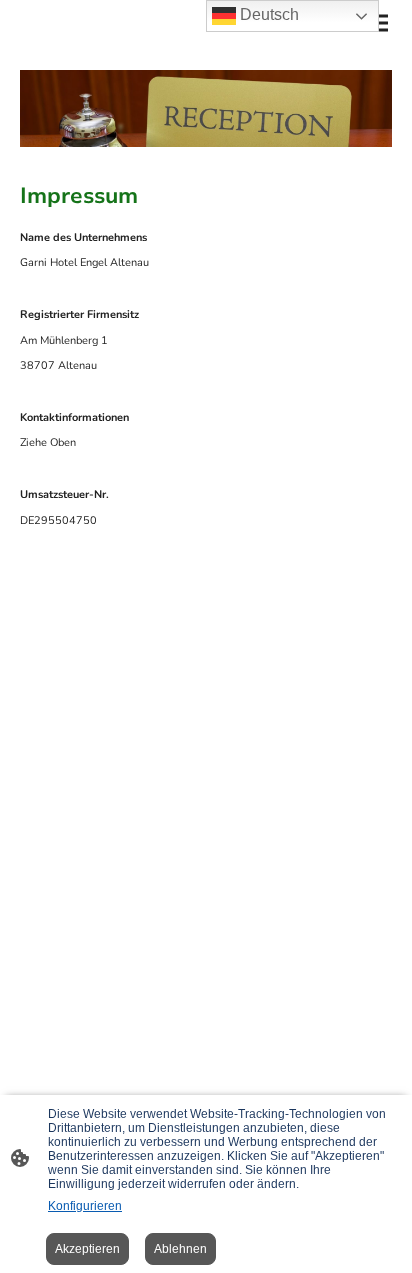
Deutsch (267, 14)
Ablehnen (180, 1249)
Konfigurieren (85, 1206)
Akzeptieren (87, 1249)
